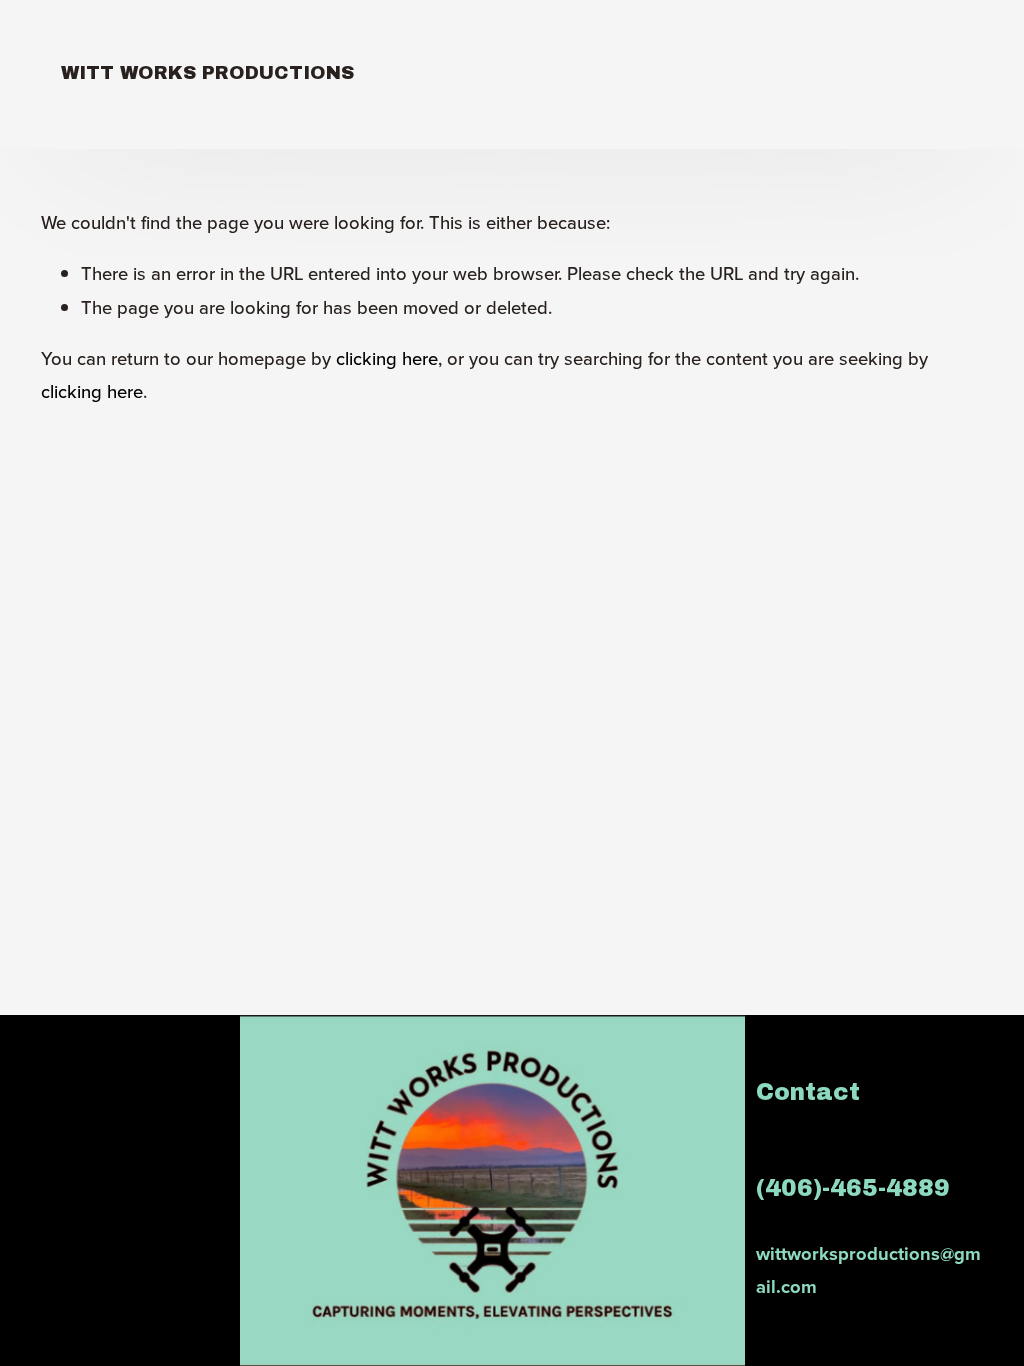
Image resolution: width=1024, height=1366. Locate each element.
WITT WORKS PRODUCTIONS (207, 73)
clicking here (387, 358)
